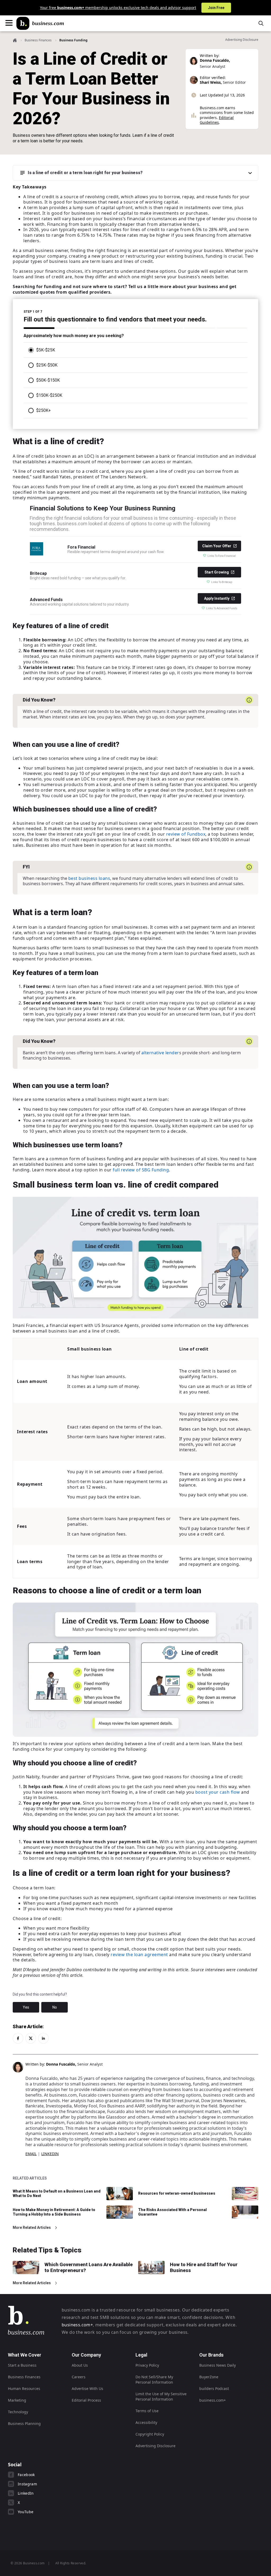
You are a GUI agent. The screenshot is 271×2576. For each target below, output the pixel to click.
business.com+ (77, 2325)
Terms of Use (147, 2411)
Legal (141, 2355)
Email (31, 2154)
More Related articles (32, 2227)
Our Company (86, 2355)
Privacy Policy (147, 2365)
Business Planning (24, 2423)
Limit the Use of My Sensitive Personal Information (161, 2396)
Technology (18, 2412)
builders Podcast (214, 2388)
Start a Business (22, 2365)
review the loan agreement (139, 1955)
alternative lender (160, 1053)
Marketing (17, 2400)
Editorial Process (86, 2400)
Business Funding (73, 40)
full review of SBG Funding (141, 1170)
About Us (80, 2365)
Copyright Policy (150, 2434)
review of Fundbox (186, 834)
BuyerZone (209, 2377)
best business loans (89, 878)
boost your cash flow (218, 1792)
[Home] (40, 23)
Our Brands (211, 2355)
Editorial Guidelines (217, 120)
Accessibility (146, 2422)
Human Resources (24, 2388)
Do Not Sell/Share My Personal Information (154, 2379)
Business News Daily (218, 2365)
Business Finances (38, 40)
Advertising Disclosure (155, 2446)
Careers (79, 2377)
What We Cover (25, 2355)
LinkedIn (50, 2154)
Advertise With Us (87, 2388)
